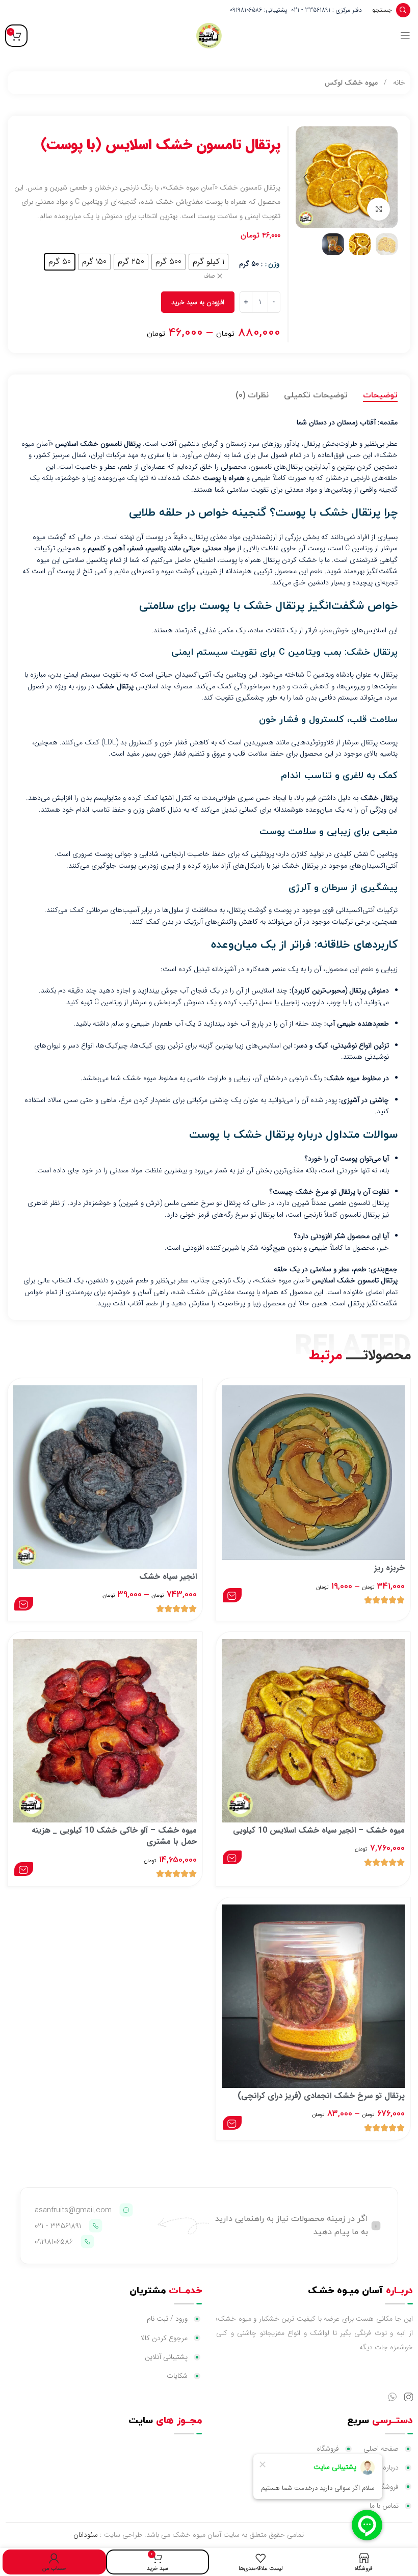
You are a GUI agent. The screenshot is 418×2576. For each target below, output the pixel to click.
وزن (274, 264)
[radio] (208, 262)
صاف (209, 276)
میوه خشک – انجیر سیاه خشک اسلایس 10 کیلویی (319, 1830)
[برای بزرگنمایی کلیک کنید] (378, 209)
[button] (387, 177)
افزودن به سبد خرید (198, 302)
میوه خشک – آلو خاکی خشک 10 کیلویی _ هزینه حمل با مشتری (114, 1836)
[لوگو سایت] (209, 35)
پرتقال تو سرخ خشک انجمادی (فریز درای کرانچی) (321, 2096)
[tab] (380, 396)
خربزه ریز (389, 1568)
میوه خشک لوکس (351, 83)
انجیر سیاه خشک (168, 1577)
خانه (398, 83)
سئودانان (86, 2535)
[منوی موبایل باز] (405, 36)
